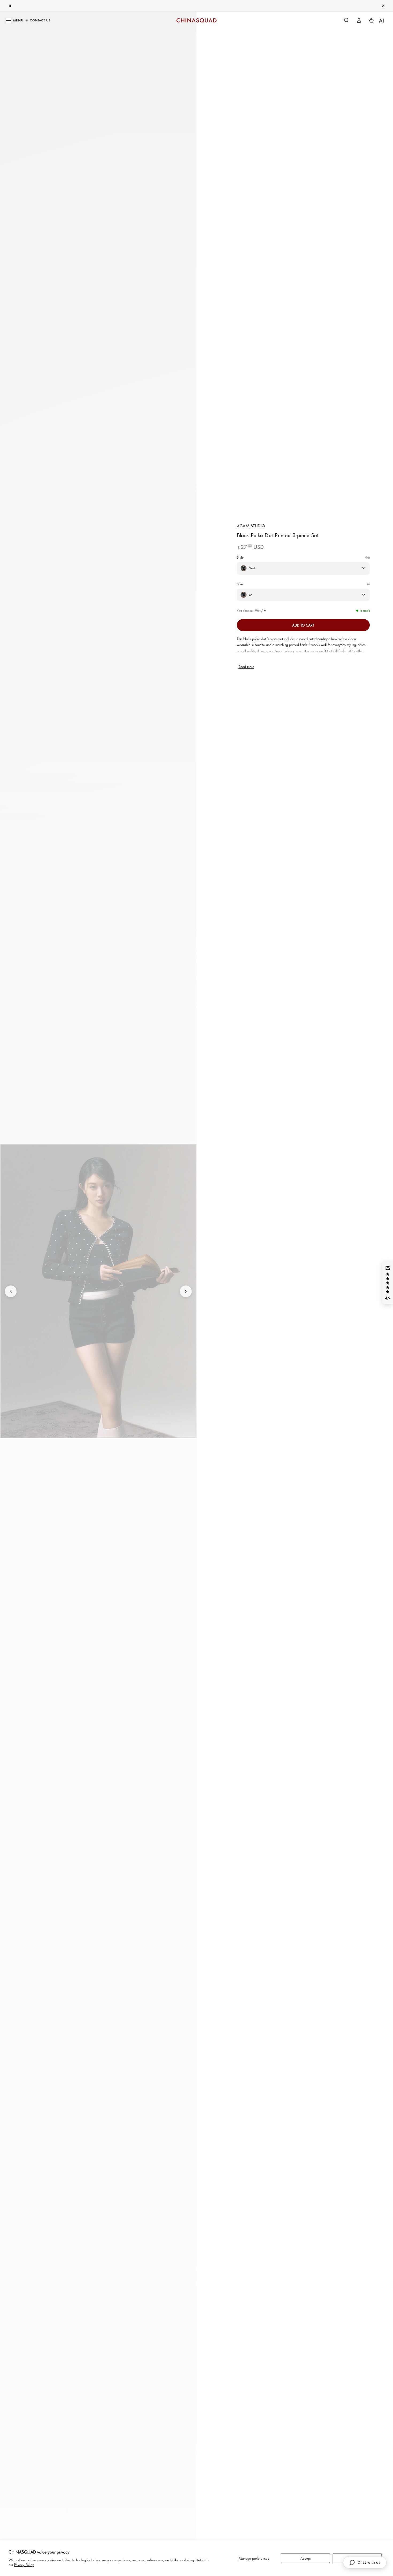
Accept (306, 2558)
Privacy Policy (24, 2565)
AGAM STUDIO (251, 526)
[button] (346, 20)
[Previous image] (11, 1291)
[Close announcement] (383, 6)
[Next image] (186, 1291)
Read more (246, 667)
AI (382, 20)
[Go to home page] (196, 20)
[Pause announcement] (10, 6)
